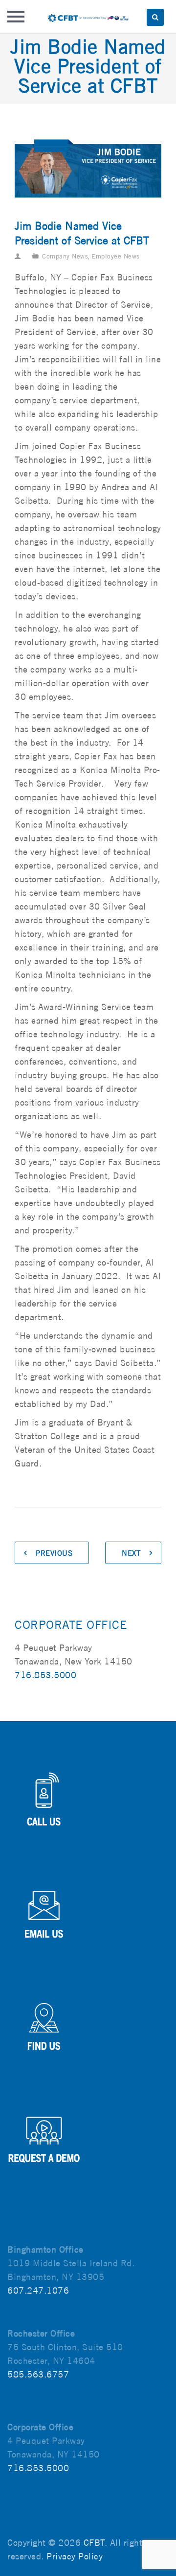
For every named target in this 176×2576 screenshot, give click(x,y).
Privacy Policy (75, 2556)
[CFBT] (88, 17)
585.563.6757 (38, 2374)
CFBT (94, 2543)
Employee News (116, 256)
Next (131, 1553)
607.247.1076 (38, 2290)
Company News (65, 256)
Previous (54, 1553)
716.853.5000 (45, 1675)
